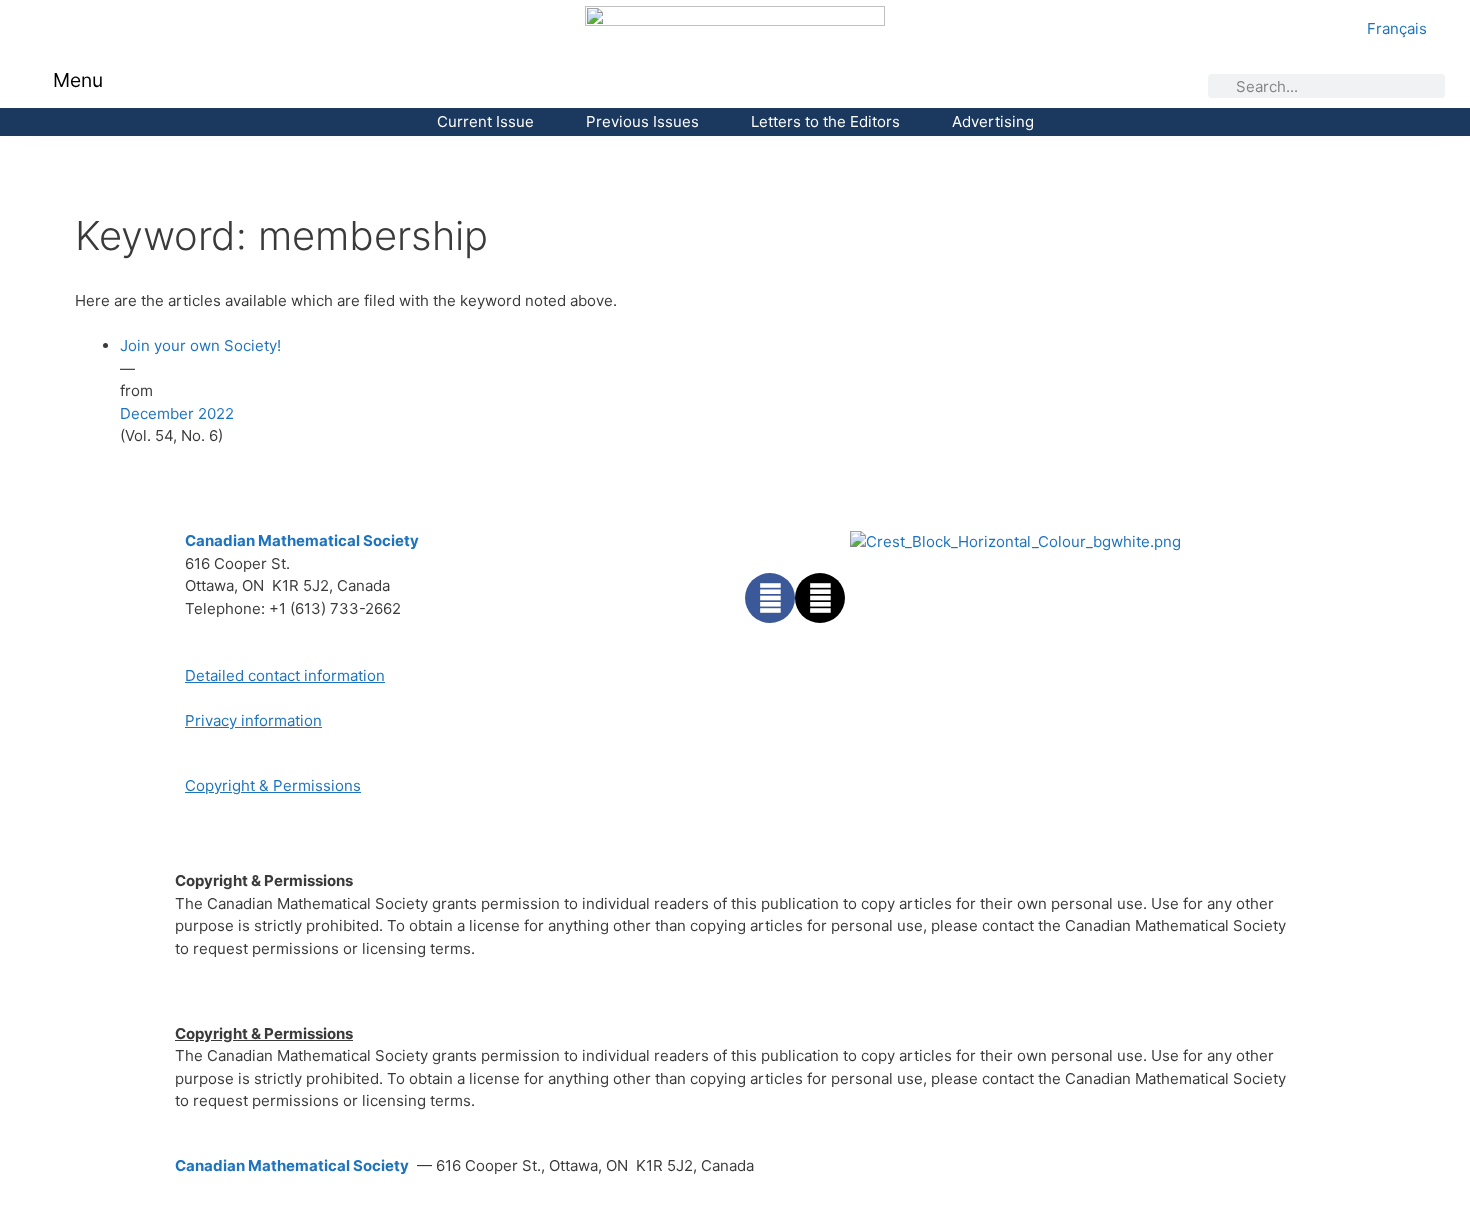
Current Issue (485, 121)
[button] (39, 81)
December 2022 (177, 413)
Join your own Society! (200, 345)
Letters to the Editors (825, 121)
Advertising (993, 121)
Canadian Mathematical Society (302, 540)
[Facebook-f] (770, 598)
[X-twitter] (820, 598)
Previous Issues (642, 121)
